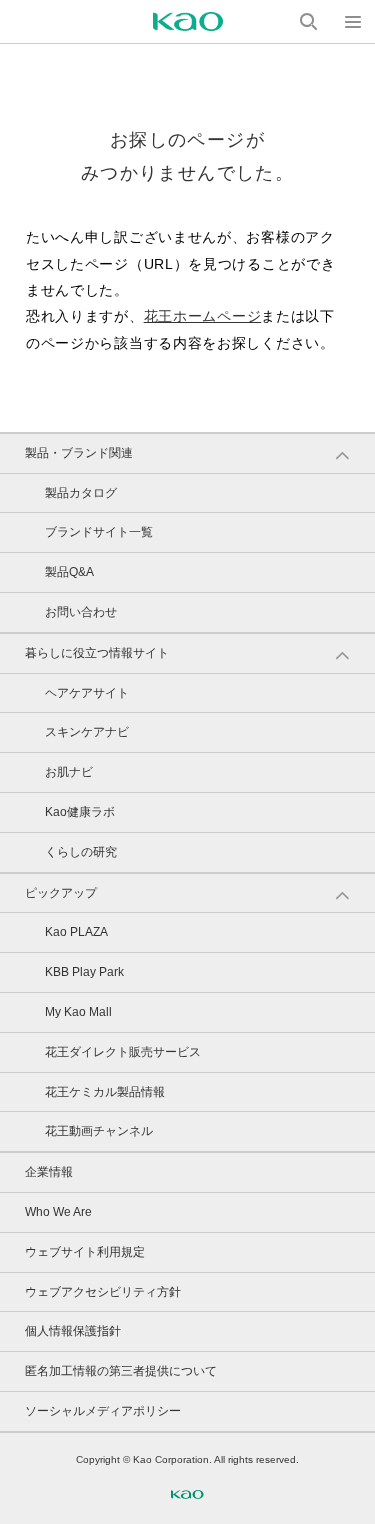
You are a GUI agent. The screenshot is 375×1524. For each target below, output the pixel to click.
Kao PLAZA (76, 932)
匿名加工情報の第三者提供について (121, 1371)
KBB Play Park (84, 972)
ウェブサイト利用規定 (85, 1252)
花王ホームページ (203, 316)
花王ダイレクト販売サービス (123, 1052)
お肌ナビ (69, 772)
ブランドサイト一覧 (99, 532)
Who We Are (58, 1212)
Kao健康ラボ (80, 812)
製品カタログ (81, 493)
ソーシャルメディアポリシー (103, 1411)
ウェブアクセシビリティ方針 (103, 1292)
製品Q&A (69, 572)
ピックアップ (61, 893)
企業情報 (49, 1172)
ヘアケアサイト (87, 693)
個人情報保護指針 (73, 1331)
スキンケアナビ (87, 732)
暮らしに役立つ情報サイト (97, 653)
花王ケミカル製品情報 (105, 1092)
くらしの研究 (81, 852)
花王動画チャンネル (99, 1131)
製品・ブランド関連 (79, 453)
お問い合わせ (81, 612)
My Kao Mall (78, 1012)
